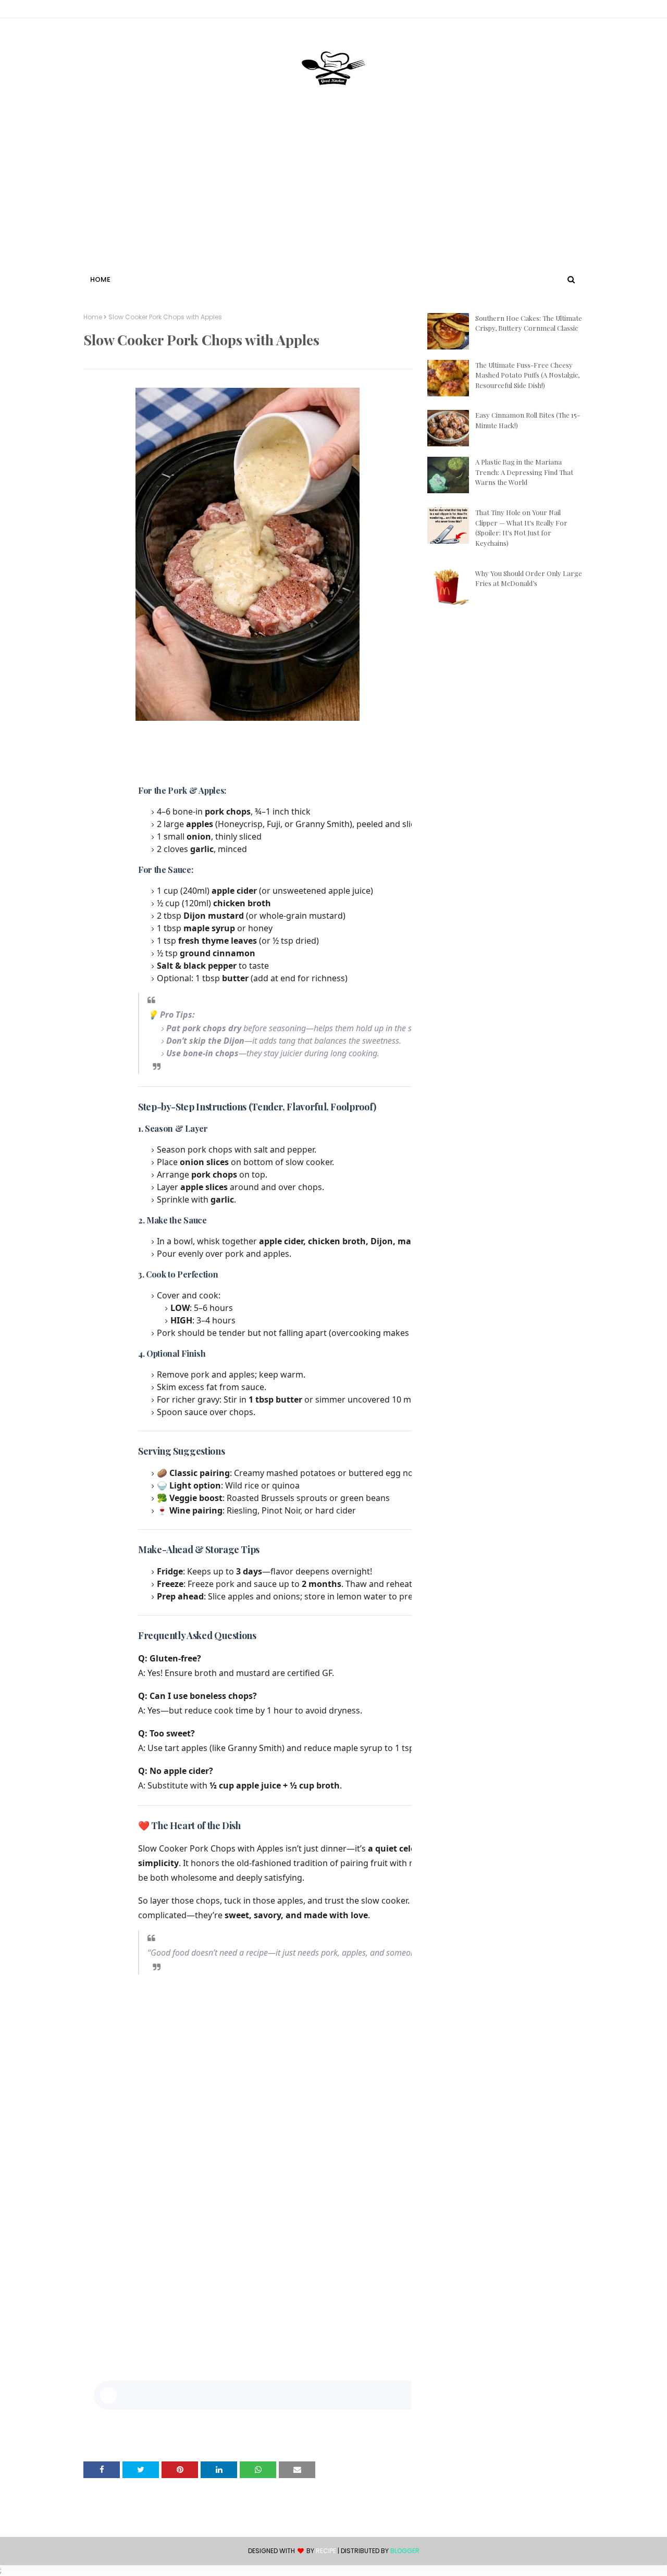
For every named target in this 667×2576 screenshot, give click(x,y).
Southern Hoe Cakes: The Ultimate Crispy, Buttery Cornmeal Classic (529, 323)
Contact (100, 11)
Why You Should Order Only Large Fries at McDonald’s (529, 578)
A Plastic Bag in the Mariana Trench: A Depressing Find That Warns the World (524, 472)
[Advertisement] (333, 194)
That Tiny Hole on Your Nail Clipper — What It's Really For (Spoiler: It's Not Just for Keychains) (521, 528)
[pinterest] (579, 11)
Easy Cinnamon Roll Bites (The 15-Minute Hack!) (528, 420)
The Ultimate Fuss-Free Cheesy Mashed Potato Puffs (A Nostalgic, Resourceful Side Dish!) (527, 375)
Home (93, 317)
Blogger (405, 2551)
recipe (326, 2551)
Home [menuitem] (100, 279)
